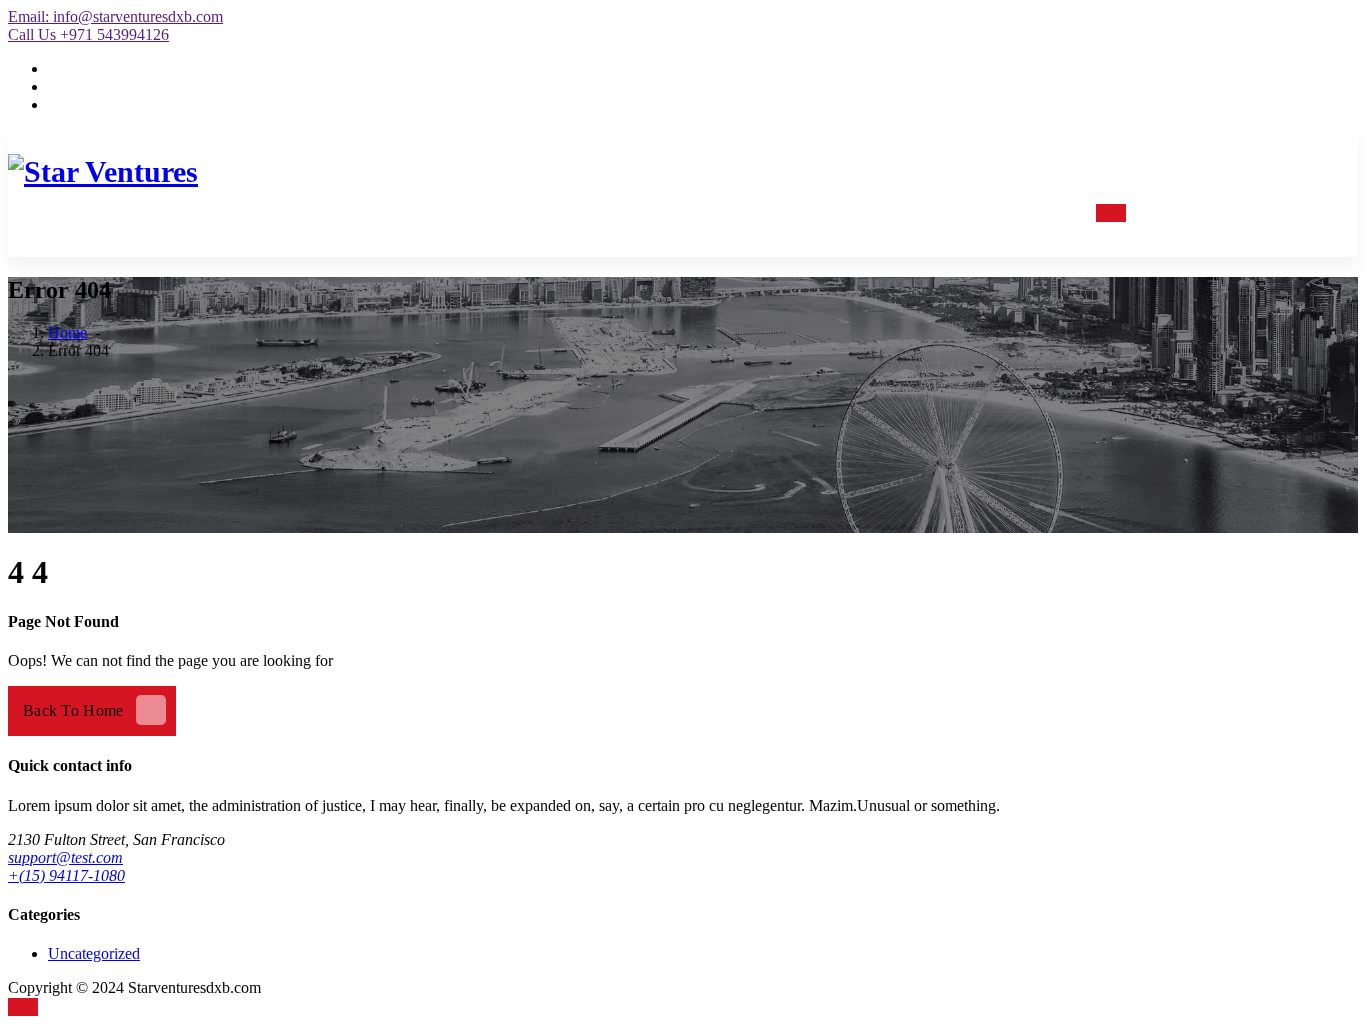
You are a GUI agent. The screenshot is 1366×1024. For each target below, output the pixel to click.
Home (977, 211)
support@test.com (65, 857)
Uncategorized (94, 953)
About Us (1167, 211)
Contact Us (1255, 211)
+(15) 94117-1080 (66, 875)
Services (1045, 211)
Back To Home (73, 710)
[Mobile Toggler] (1111, 213)
